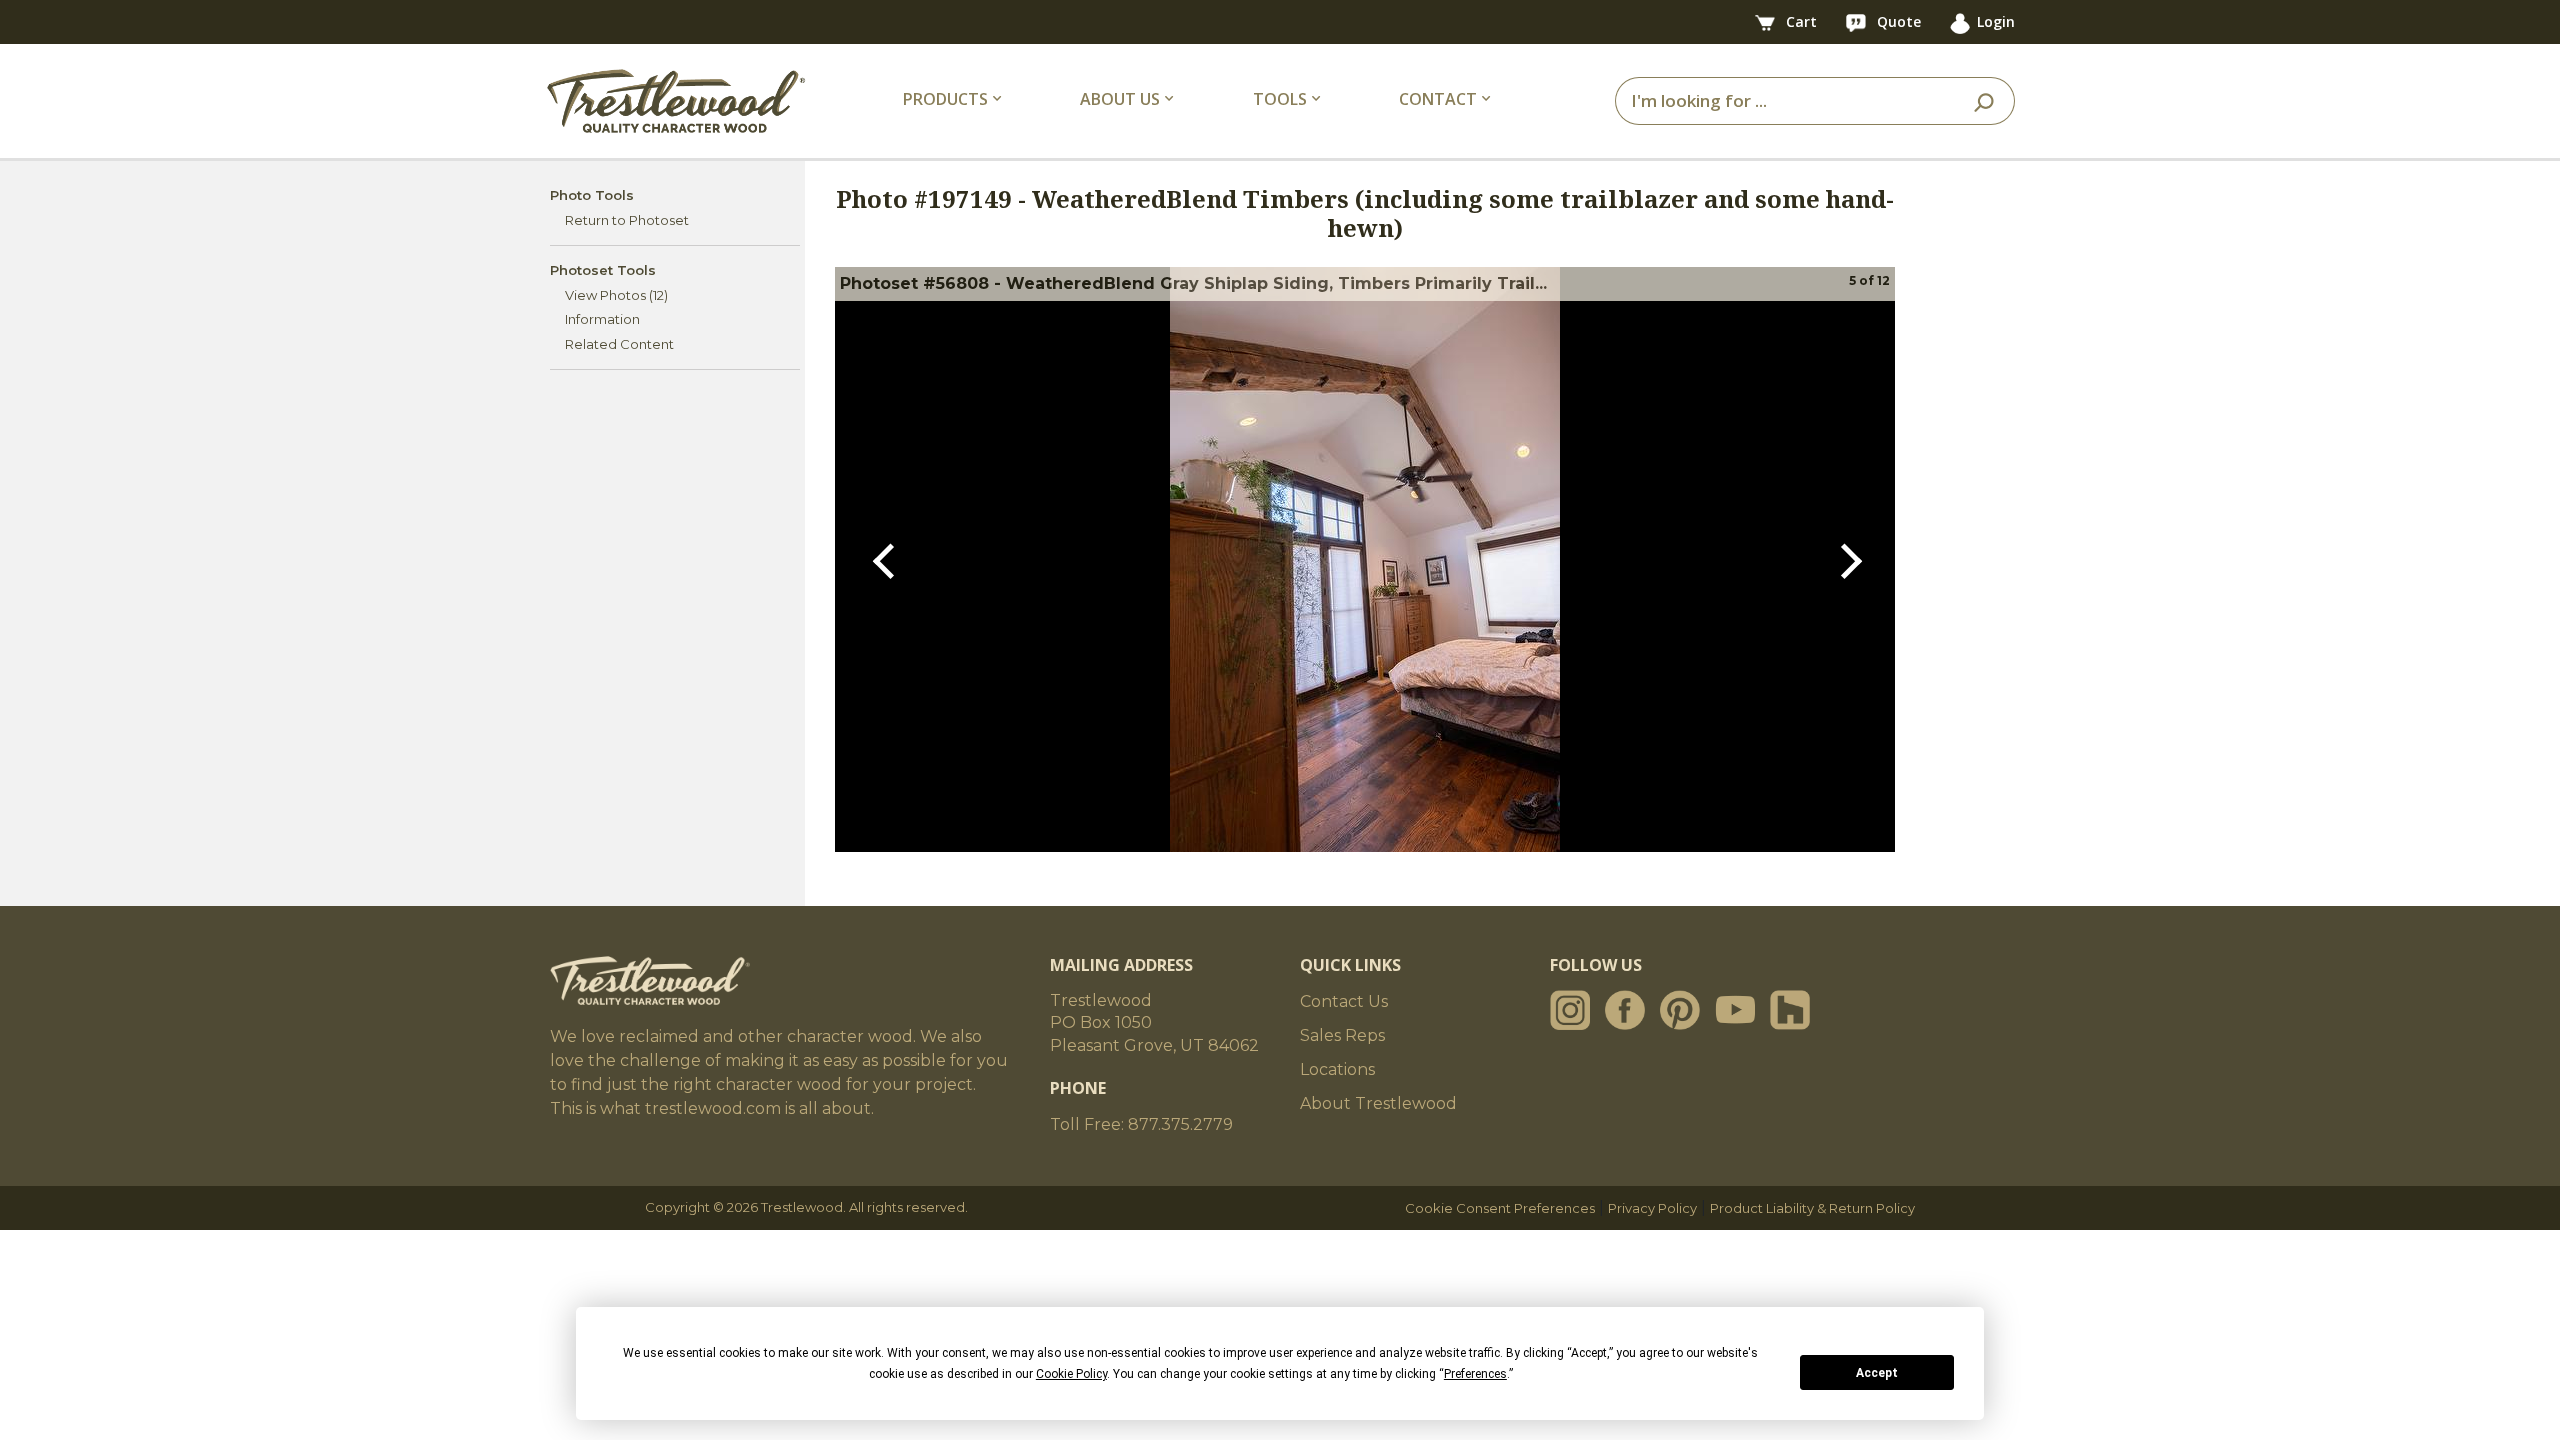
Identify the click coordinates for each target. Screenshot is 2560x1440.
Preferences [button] (1475, 1374)
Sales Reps (1342, 1035)
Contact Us (1344, 1001)
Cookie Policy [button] (1071, 1374)
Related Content (619, 344)
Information (602, 319)
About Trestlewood (1378, 1103)
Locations (1337, 1069)
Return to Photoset (627, 220)
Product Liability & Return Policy (1812, 1208)
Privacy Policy (1652, 1208)
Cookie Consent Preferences (1500, 1208)
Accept (1877, 1373)
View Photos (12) (616, 295)
